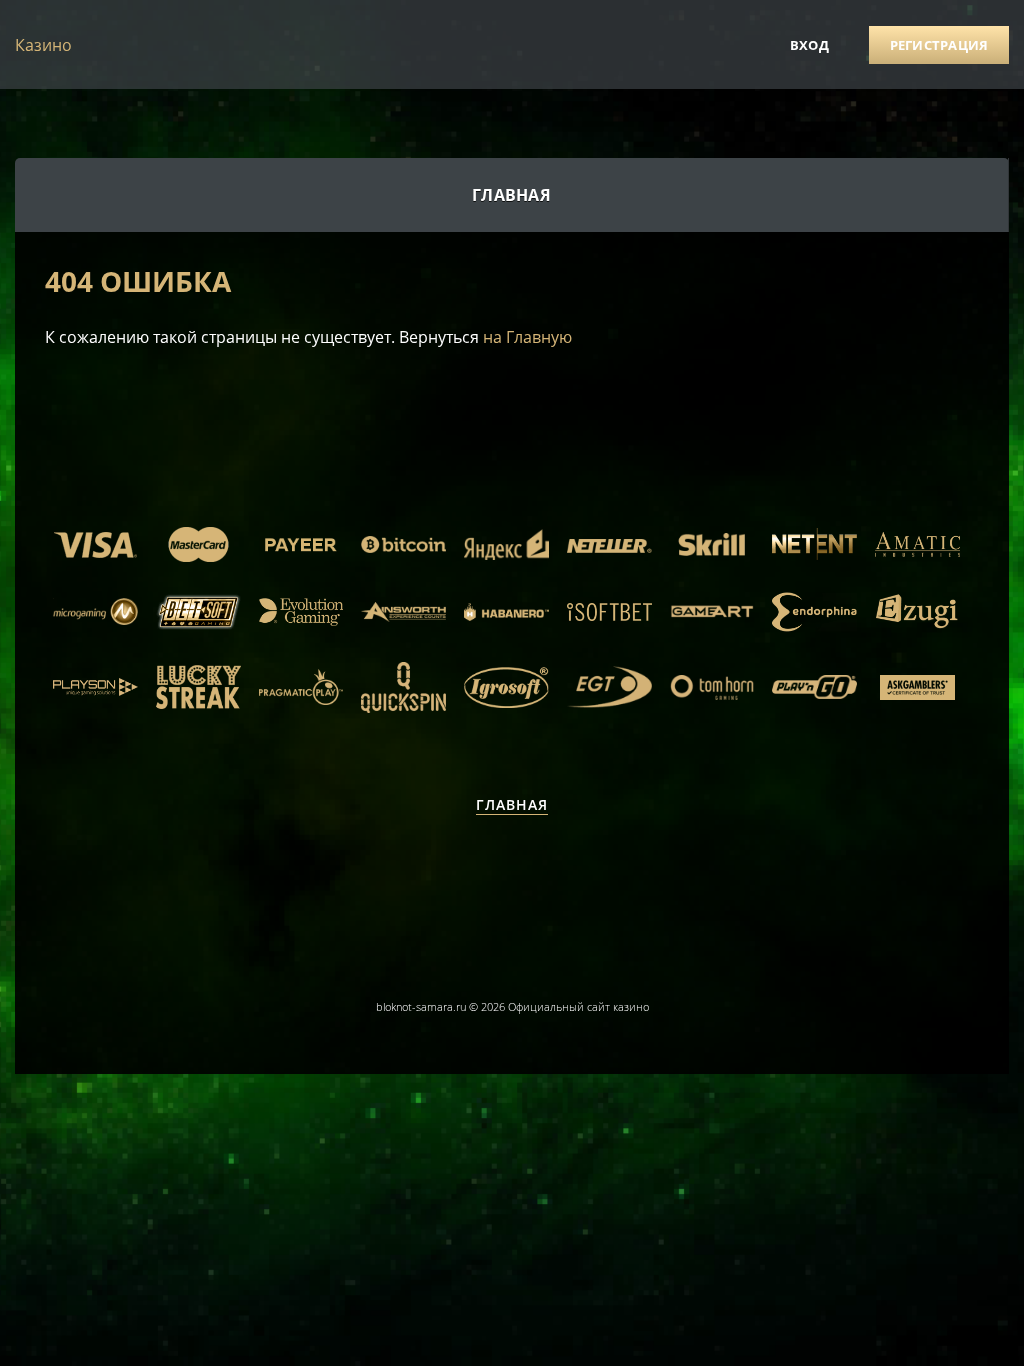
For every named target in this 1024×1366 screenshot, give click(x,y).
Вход (809, 45)
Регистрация (939, 45)
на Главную (527, 337)
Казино (43, 45)
